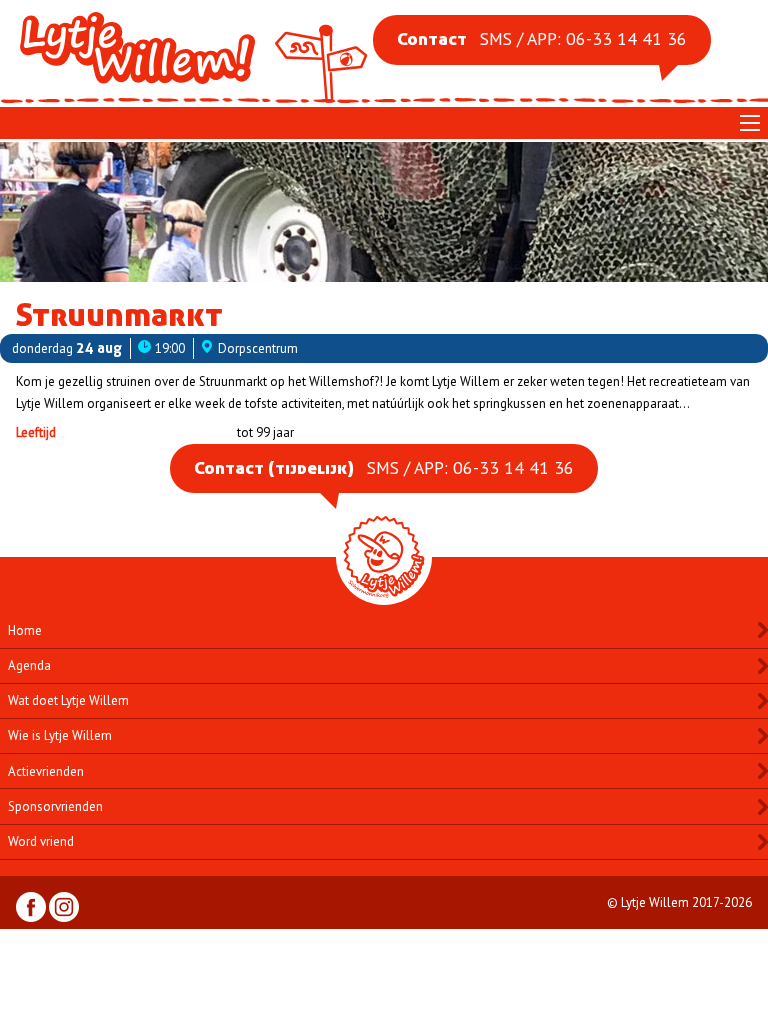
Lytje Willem (196, 48)
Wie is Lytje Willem (60, 735)
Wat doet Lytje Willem (68, 700)
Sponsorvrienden (55, 806)
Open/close (750, 123)
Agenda (29, 665)
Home (25, 630)
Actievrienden (46, 771)
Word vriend (41, 841)
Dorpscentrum (258, 348)
